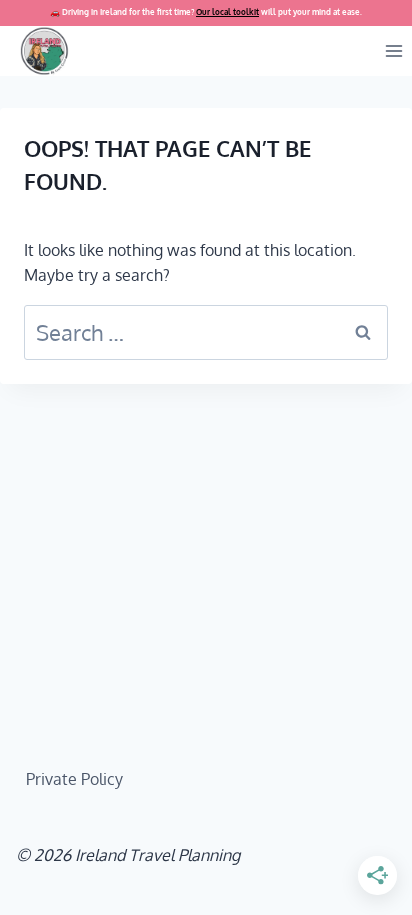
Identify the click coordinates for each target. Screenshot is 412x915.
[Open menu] (393, 50)
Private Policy (74, 779)
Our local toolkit (227, 12)
